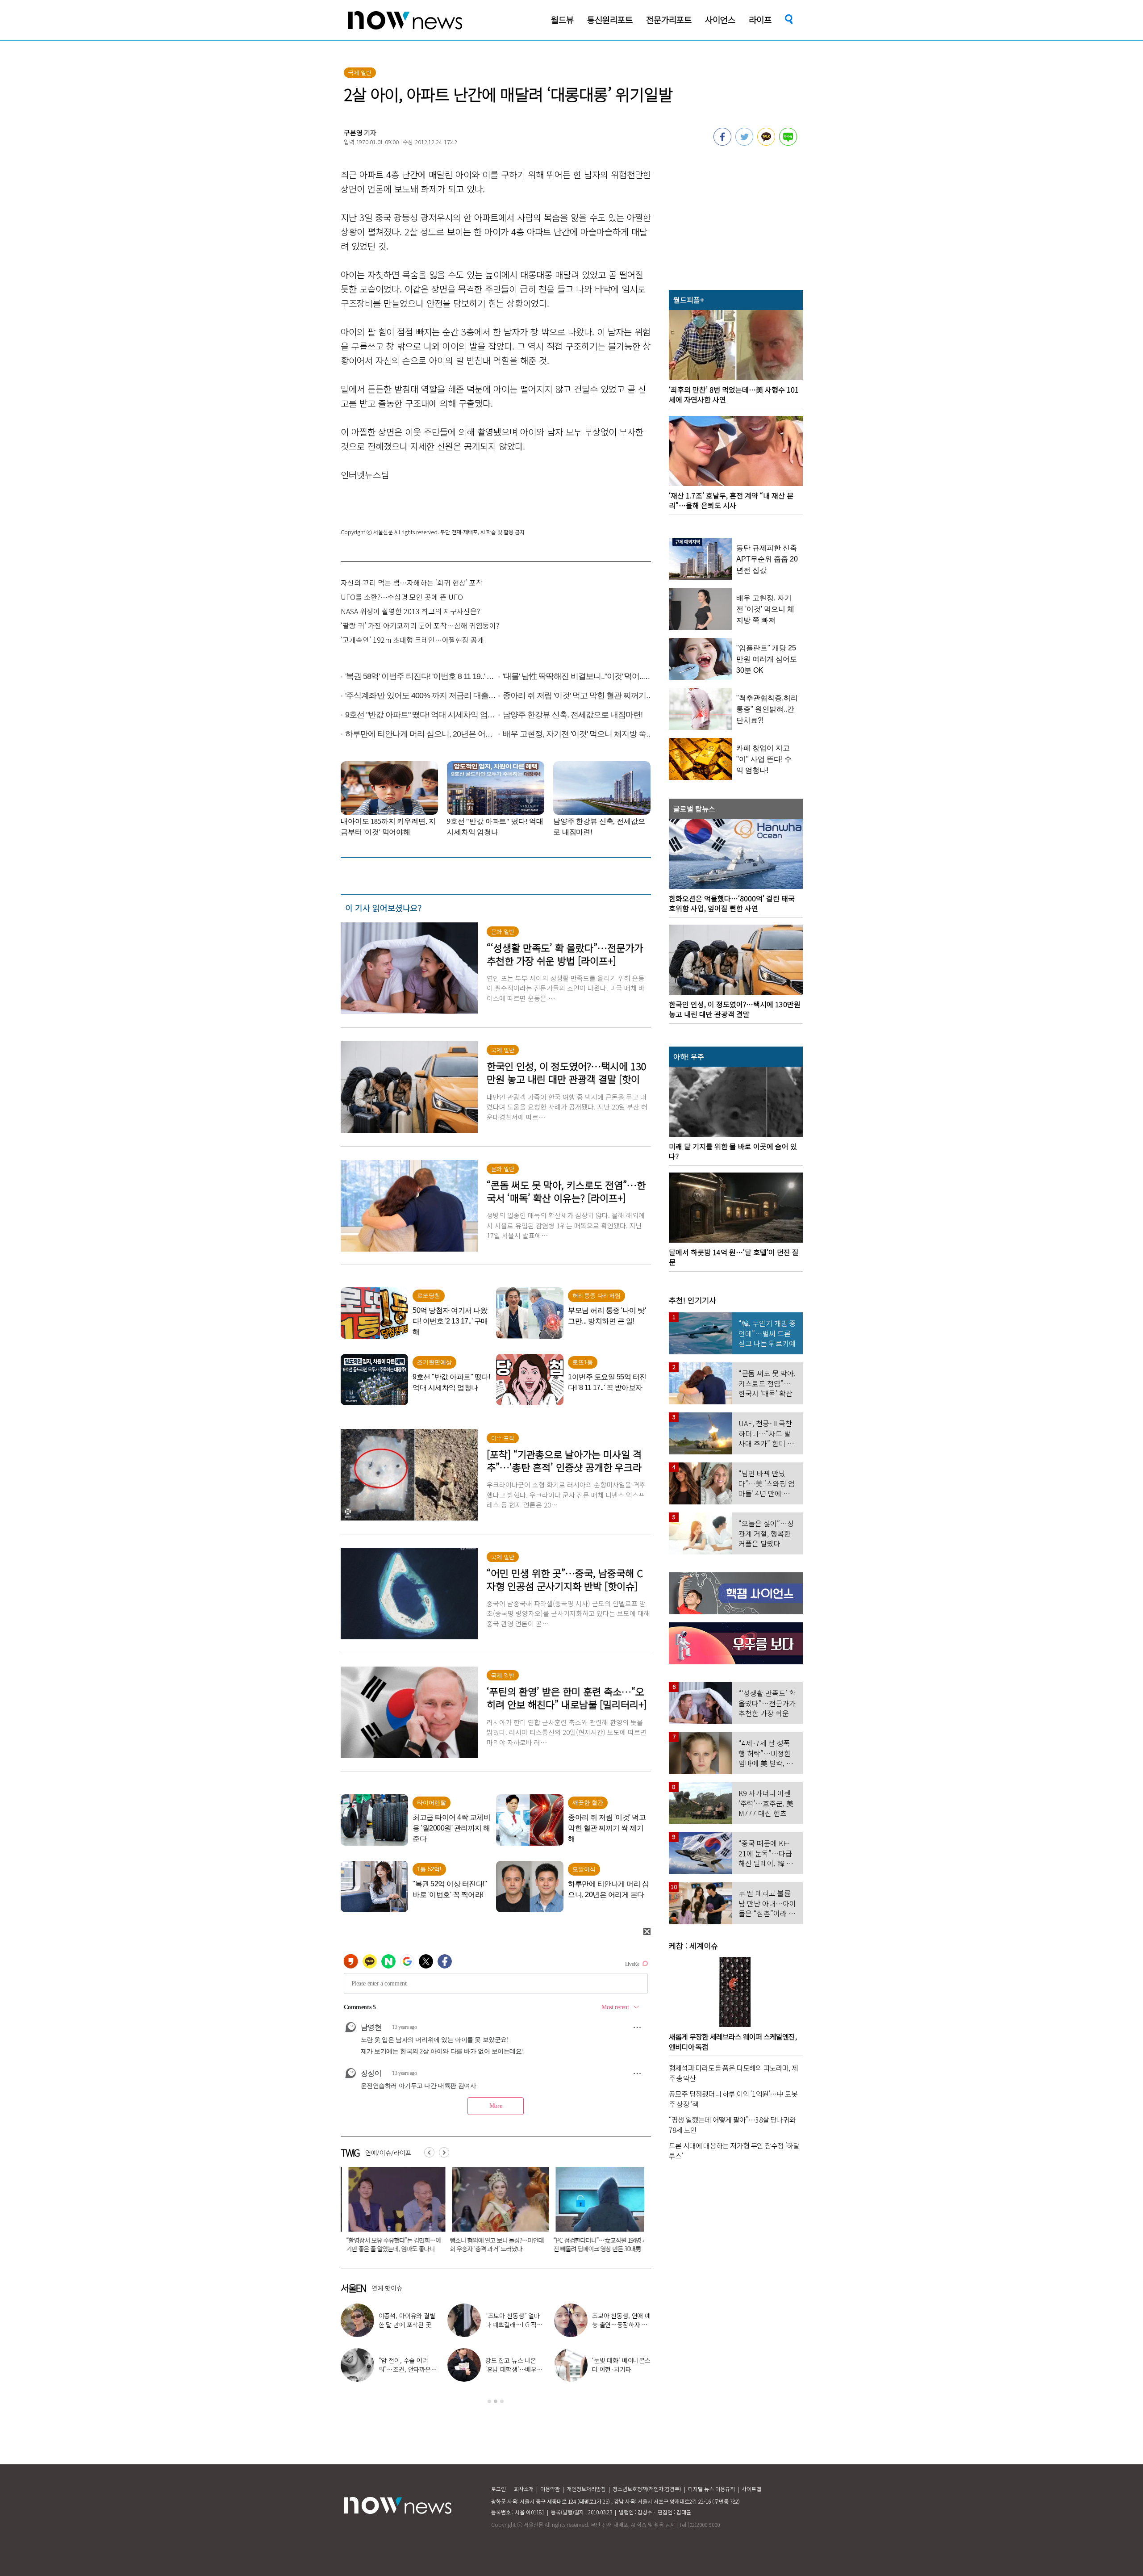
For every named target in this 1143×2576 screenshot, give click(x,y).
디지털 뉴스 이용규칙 (711, 2489)
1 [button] (489, 2401)
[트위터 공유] (744, 143)
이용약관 (550, 2489)
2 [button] (496, 2401)
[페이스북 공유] (722, 143)
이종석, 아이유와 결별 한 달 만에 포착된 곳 (407, 2320)
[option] (386, 2213)
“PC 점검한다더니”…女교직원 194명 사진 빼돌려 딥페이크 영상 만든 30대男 (386, 2244)
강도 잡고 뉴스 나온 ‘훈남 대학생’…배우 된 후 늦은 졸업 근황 (512, 2369)
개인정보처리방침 (586, 2489)
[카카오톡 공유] (766, 143)
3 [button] (502, 2401)
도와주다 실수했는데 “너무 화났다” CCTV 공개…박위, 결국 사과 (484, 2244)
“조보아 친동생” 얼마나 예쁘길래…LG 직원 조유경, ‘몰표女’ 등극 (514, 2325)
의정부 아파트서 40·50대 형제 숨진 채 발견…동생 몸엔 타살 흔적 (590, 2244)
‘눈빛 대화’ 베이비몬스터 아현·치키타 (621, 2365)
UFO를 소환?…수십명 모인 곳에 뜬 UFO (402, 597)
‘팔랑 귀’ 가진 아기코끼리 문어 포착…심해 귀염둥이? (420, 625)
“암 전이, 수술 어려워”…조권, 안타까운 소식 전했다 (405, 2369)
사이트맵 (751, 2489)
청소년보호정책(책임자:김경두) (647, 2489)
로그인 (498, 2489)
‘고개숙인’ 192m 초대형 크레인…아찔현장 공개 (412, 640)
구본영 (353, 132)
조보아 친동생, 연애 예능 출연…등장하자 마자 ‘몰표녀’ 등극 (621, 2325)
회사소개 (524, 2489)
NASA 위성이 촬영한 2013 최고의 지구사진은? (410, 611)
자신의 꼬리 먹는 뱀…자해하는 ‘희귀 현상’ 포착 (412, 582)
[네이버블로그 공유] (788, 143)
